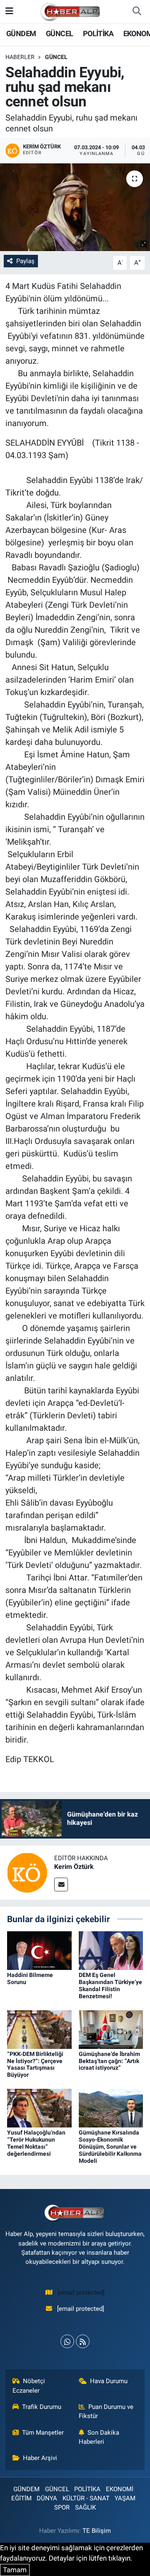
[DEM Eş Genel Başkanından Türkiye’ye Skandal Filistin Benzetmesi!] (111, 1950)
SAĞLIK (85, 2507)
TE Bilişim (97, 2531)
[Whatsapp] (67, 2341)
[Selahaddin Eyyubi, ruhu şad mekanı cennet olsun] (75, 207)
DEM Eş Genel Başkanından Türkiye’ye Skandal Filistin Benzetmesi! (110, 1985)
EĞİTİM (21, 2498)
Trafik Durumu (42, 2407)
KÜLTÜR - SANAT (86, 2498)
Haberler (20, 57)
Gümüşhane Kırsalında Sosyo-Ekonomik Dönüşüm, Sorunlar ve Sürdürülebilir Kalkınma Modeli (110, 2146)
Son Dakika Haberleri (99, 2437)
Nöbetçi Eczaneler (29, 2386)
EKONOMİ (120, 2489)
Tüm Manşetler (43, 2433)
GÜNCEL (59, 33)
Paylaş (25, 261)
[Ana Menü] (9, 11)
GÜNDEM (21, 33)
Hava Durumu (109, 2381)
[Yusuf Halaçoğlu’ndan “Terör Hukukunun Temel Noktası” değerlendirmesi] (39, 2108)
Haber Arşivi (40, 2458)
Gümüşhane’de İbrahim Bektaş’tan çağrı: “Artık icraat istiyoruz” (109, 2061)
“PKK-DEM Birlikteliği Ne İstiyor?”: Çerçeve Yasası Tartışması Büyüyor (35, 2064)
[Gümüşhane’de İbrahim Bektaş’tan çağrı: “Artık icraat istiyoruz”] (111, 2029)
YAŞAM (125, 2498)
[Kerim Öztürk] (27, 1872)
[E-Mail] (61, 1885)
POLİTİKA (98, 33)
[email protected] (81, 2293)
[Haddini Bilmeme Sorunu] (39, 1950)
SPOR (62, 2507)
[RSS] (83, 2341)
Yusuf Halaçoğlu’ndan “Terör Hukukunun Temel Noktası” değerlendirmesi (36, 2143)
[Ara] (137, 12)
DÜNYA (47, 2498)
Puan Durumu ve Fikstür (106, 2411)
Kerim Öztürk (74, 1867)
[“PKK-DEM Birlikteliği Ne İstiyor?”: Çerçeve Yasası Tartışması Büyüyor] (39, 2029)
